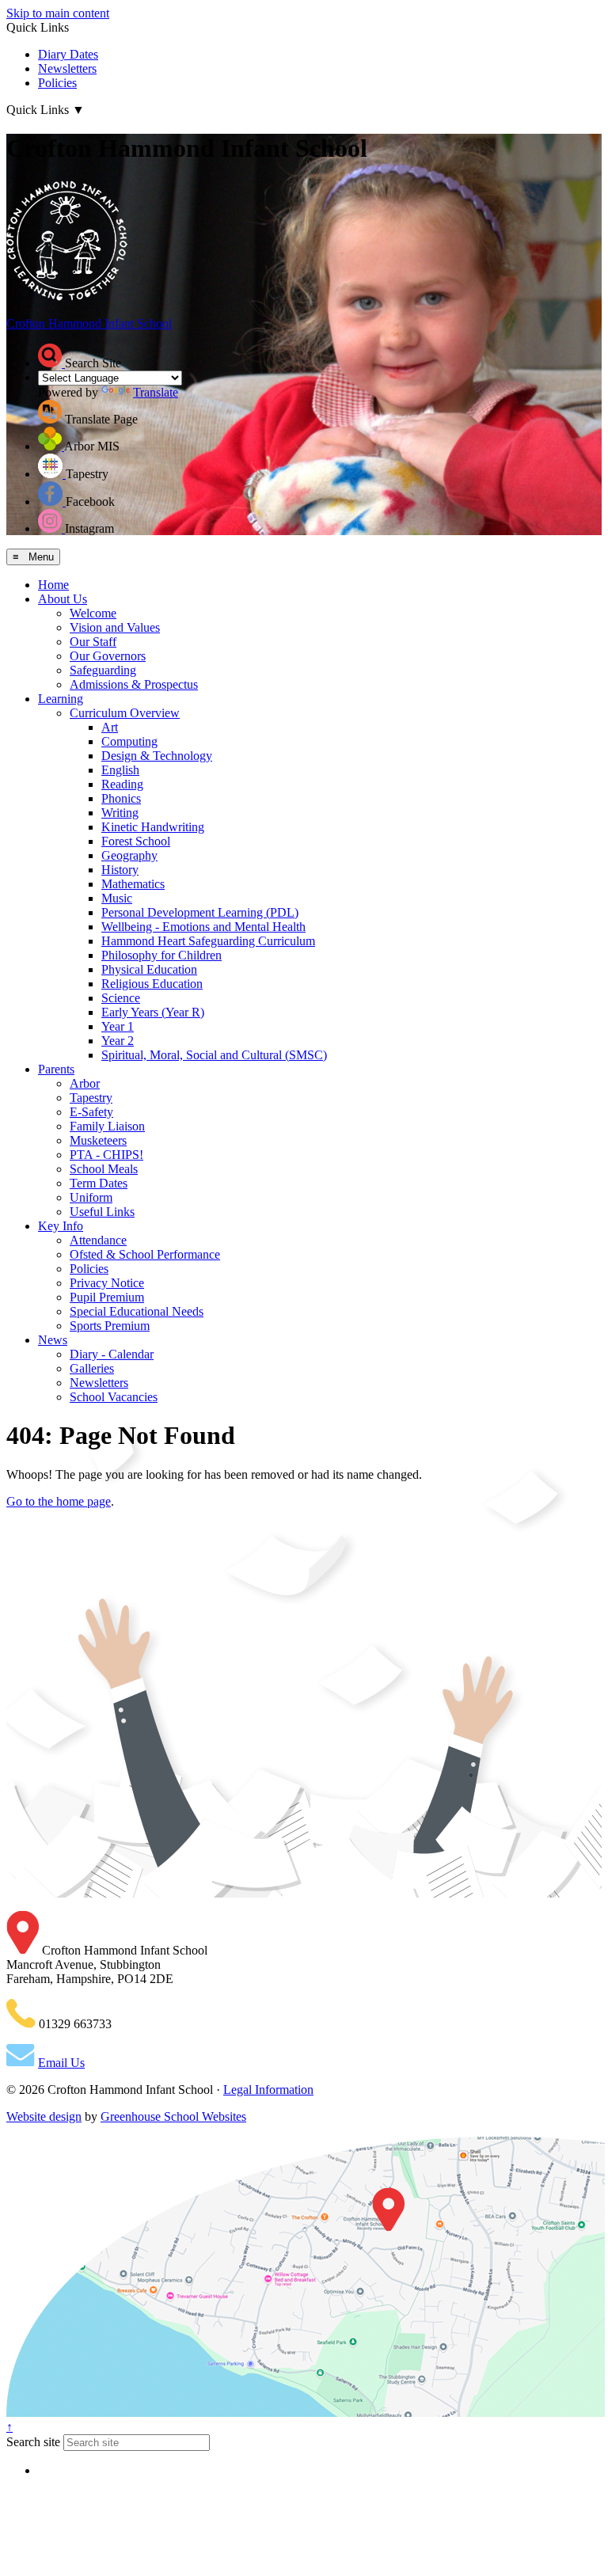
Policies (57, 83)
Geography (129, 855)
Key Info (61, 1226)
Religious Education (152, 984)
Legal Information (268, 2090)
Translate (156, 392)
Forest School (136, 841)
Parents (56, 1069)
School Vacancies (114, 1397)
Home (53, 585)
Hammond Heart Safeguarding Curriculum (208, 941)
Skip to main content (58, 13)
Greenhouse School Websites (173, 2116)
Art (110, 727)
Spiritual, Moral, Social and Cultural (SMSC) (214, 1055)
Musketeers (98, 1140)
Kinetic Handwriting (153, 827)
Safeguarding (103, 670)
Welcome (93, 613)
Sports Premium (110, 1326)
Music (117, 898)
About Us (63, 599)
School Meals (104, 1169)
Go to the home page (59, 1501)
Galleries (92, 1368)
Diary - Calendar (112, 1354)
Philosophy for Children (161, 955)
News (53, 1340)
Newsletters (67, 68)
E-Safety (91, 1112)
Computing (129, 741)
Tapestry (91, 1098)
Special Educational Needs (137, 1311)
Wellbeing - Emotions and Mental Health (203, 927)
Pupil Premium (107, 1297)
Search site (33, 2442)
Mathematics (133, 884)
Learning (61, 699)
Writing (120, 813)
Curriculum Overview (125, 713)
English (120, 770)
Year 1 (118, 1026)
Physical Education (149, 969)
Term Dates (99, 1183)
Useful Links (102, 1212)
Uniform (91, 1197)
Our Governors (108, 656)
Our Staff (93, 642)
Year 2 (118, 1041)
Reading (122, 784)
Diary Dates (68, 54)
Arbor (85, 1083)
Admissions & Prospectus (134, 684)
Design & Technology (157, 756)
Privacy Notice (107, 1283)
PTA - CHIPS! (106, 1155)
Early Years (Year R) (153, 1012)
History (120, 870)
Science (121, 998)
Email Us (61, 2063)
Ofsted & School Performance (145, 1254)
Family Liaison (107, 1126)
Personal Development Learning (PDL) (200, 912)
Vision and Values (115, 627)
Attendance (98, 1240)
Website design (44, 2116)
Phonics (121, 798)
